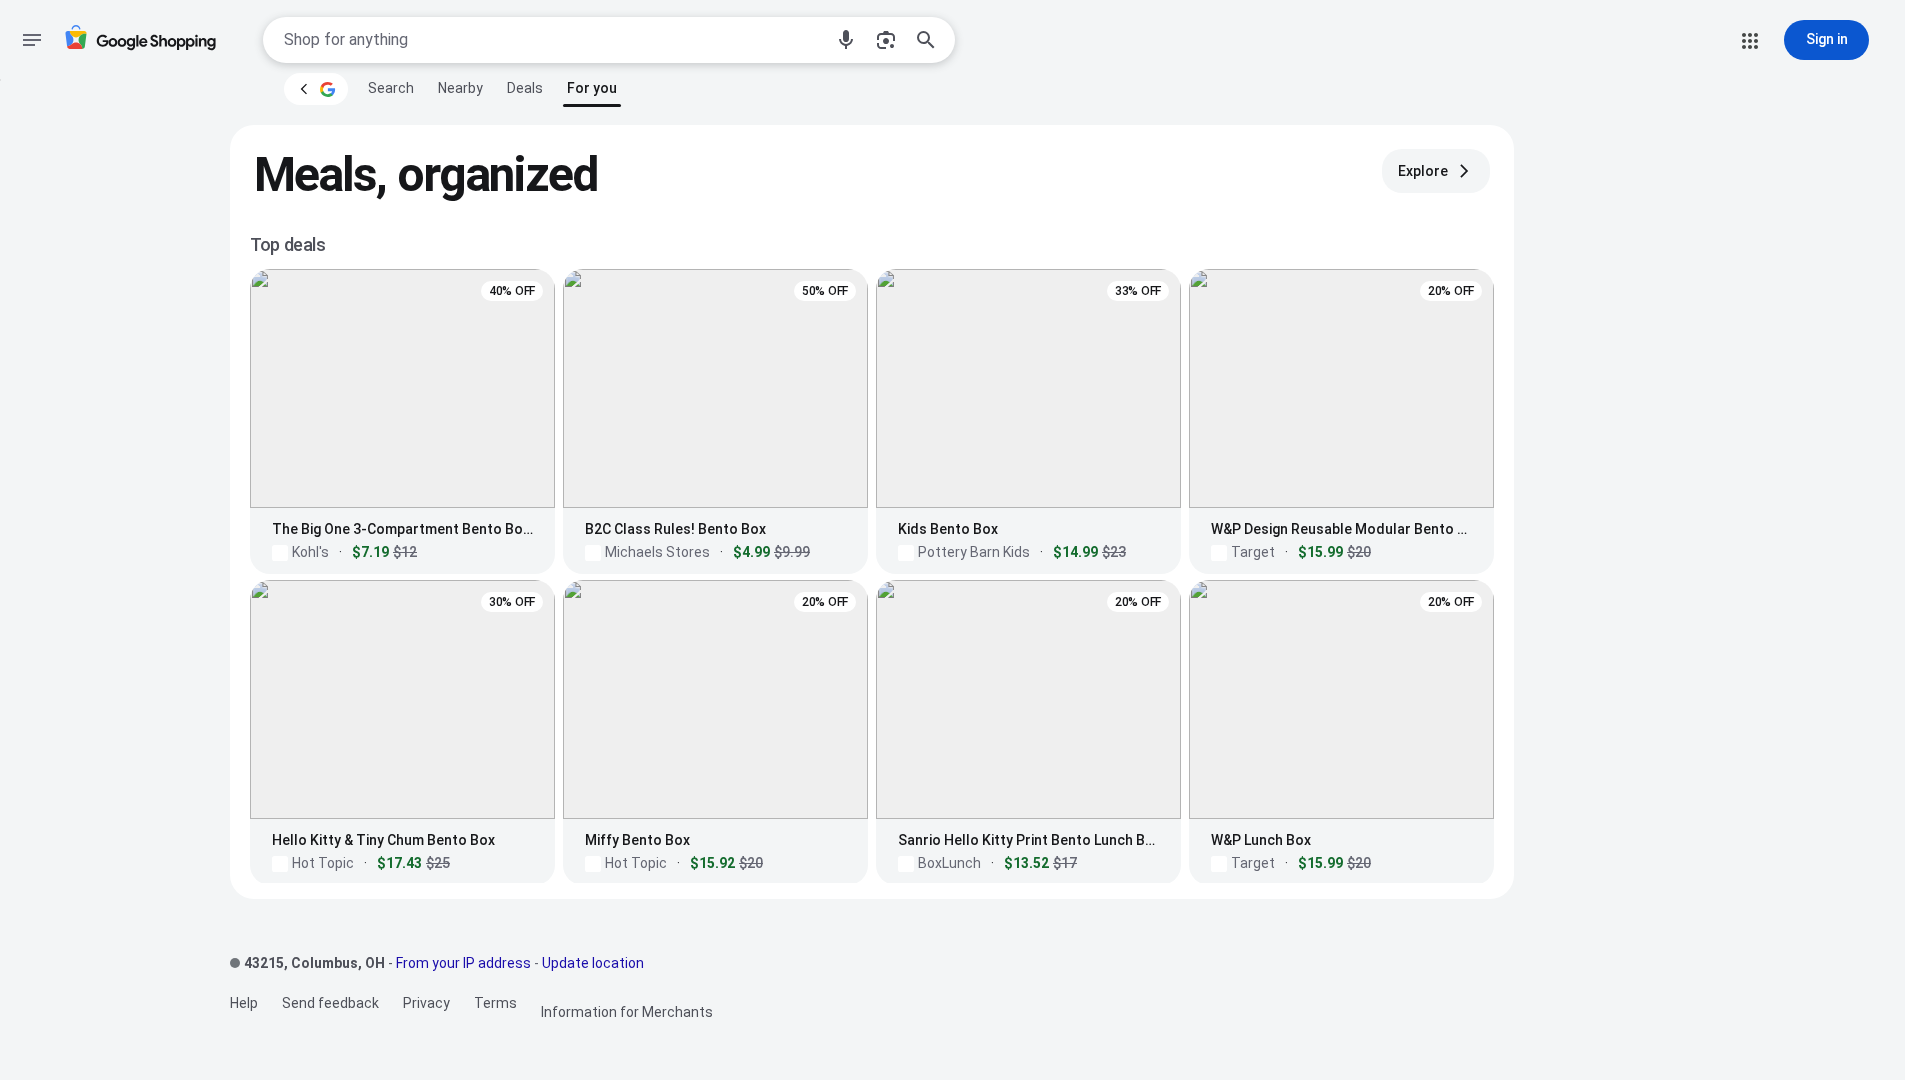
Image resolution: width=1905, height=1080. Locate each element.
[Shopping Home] (140, 40)
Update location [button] (593, 963)
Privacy (426, 1003)
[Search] (932, 40)
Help (244, 1003)
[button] (846, 40)
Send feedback (330, 1003)
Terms (495, 1003)
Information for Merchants (627, 1012)
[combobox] (553, 40)
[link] (391, 88)
